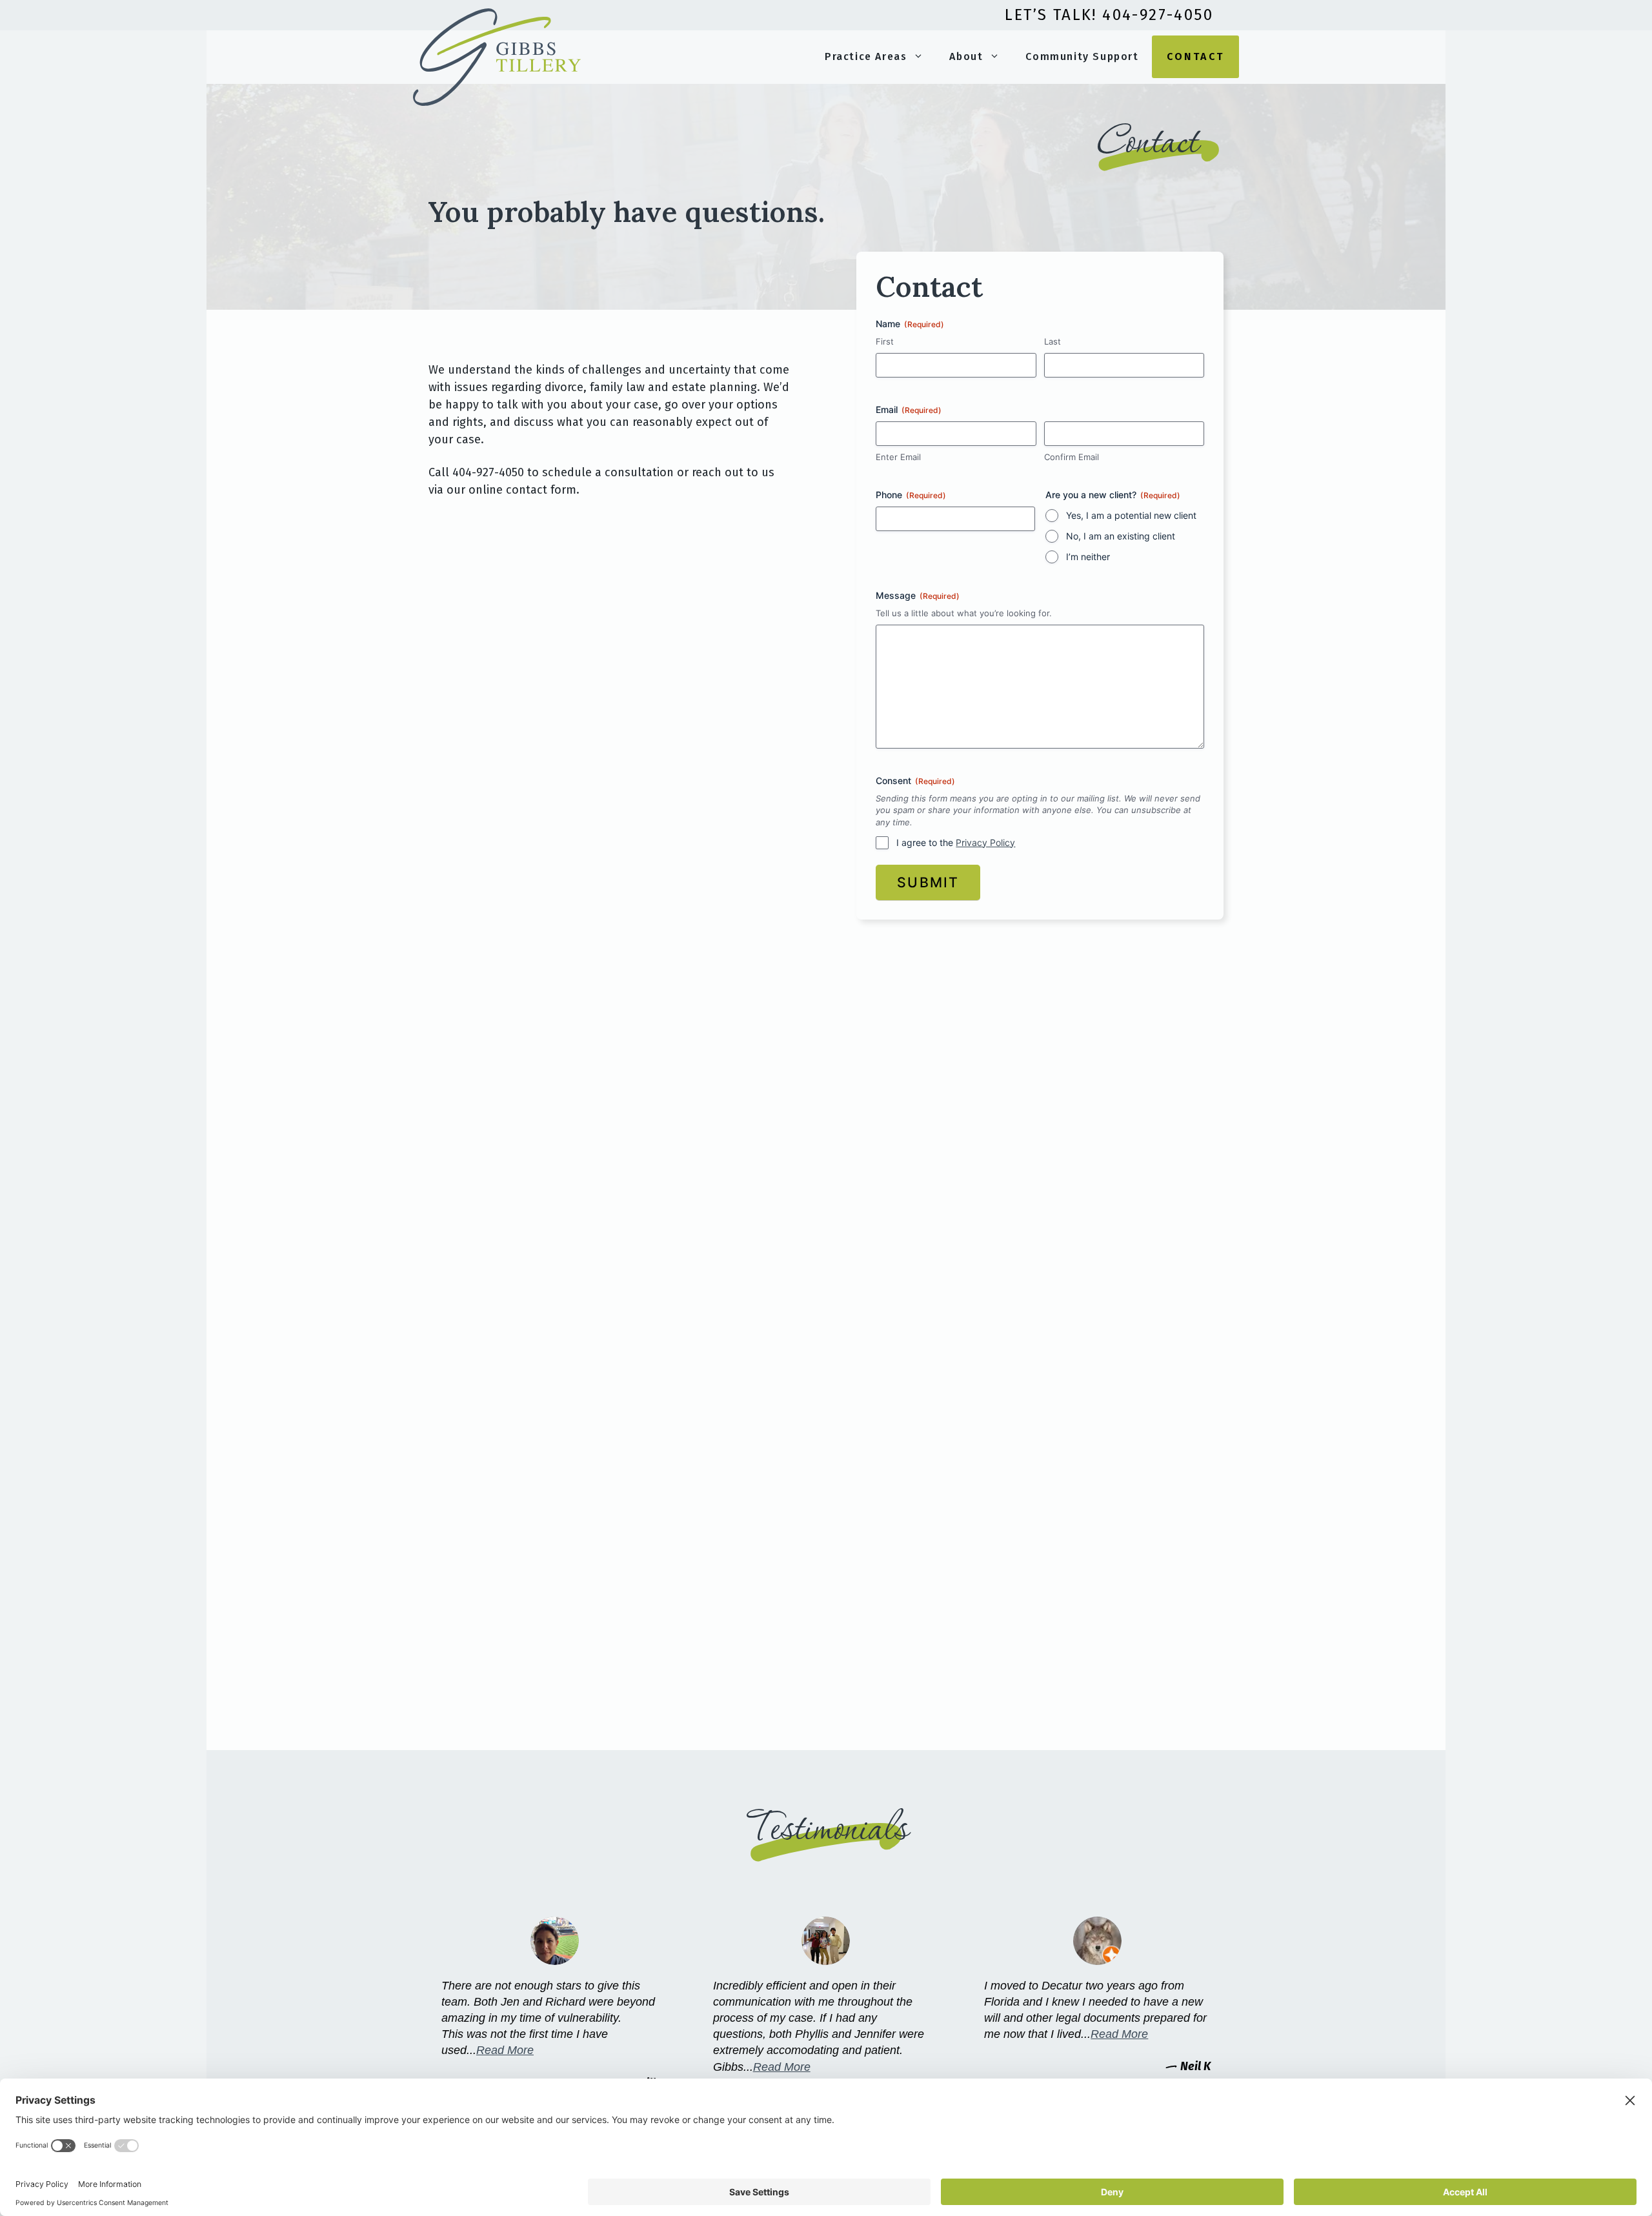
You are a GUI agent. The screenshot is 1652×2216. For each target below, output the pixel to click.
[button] (922, 57)
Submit (928, 882)
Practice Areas (866, 56)
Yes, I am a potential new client (1131, 515)
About (966, 56)
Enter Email (898, 457)
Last (1053, 341)
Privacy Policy (985, 842)
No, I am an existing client (1121, 536)
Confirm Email (1072, 457)
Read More (505, 2050)
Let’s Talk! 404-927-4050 (1109, 15)
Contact (1195, 56)
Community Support (1082, 56)
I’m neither (1088, 557)
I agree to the (956, 842)
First (885, 341)
